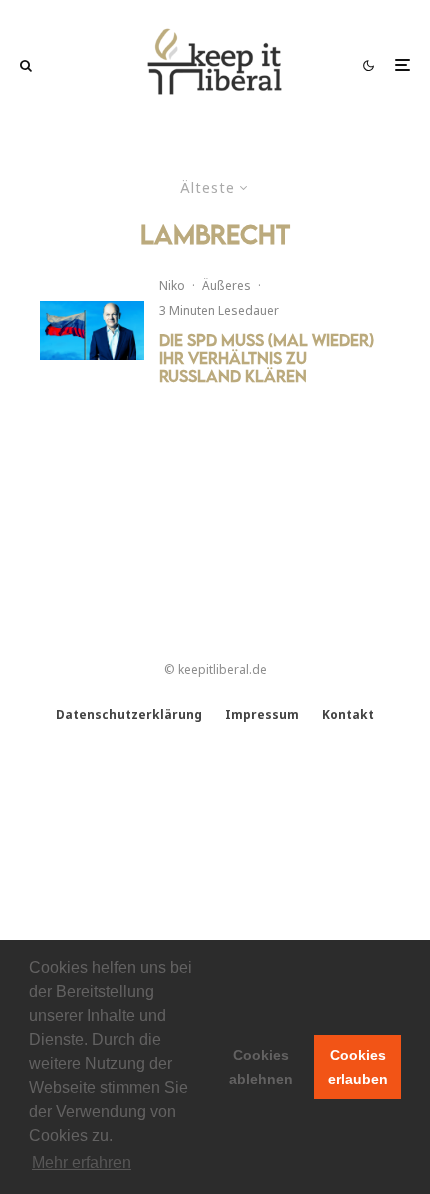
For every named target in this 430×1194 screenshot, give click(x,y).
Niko (172, 285)
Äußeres (226, 285)
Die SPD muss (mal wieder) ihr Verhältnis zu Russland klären (266, 358)
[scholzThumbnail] (92, 330)
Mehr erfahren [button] (81, 1162)
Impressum (262, 714)
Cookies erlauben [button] (358, 1067)
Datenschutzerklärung (129, 714)
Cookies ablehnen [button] (261, 1067)
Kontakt (348, 714)
